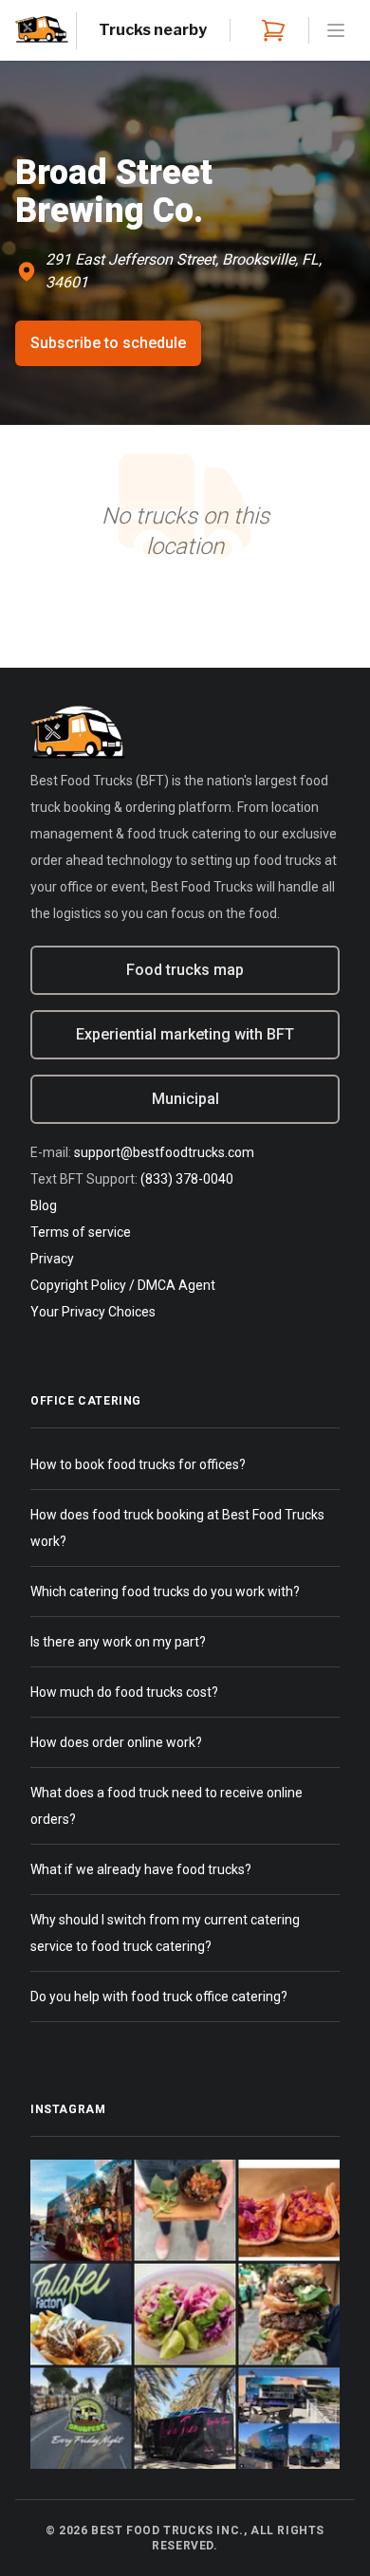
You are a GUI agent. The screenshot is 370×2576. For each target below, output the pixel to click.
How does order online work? (116, 1742)
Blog (44, 1205)
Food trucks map (185, 970)
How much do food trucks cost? (124, 1692)
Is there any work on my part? (118, 1642)
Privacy (52, 1259)
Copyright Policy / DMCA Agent (123, 1285)
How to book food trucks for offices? (138, 1464)
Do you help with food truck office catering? (159, 1996)
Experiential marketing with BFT (185, 1034)
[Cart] (269, 30)
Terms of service (81, 1232)
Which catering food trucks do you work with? (165, 1592)
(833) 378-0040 (187, 1179)
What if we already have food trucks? (141, 1869)
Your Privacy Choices (93, 1312)
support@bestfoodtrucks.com (164, 1152)
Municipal (185, 1099)
